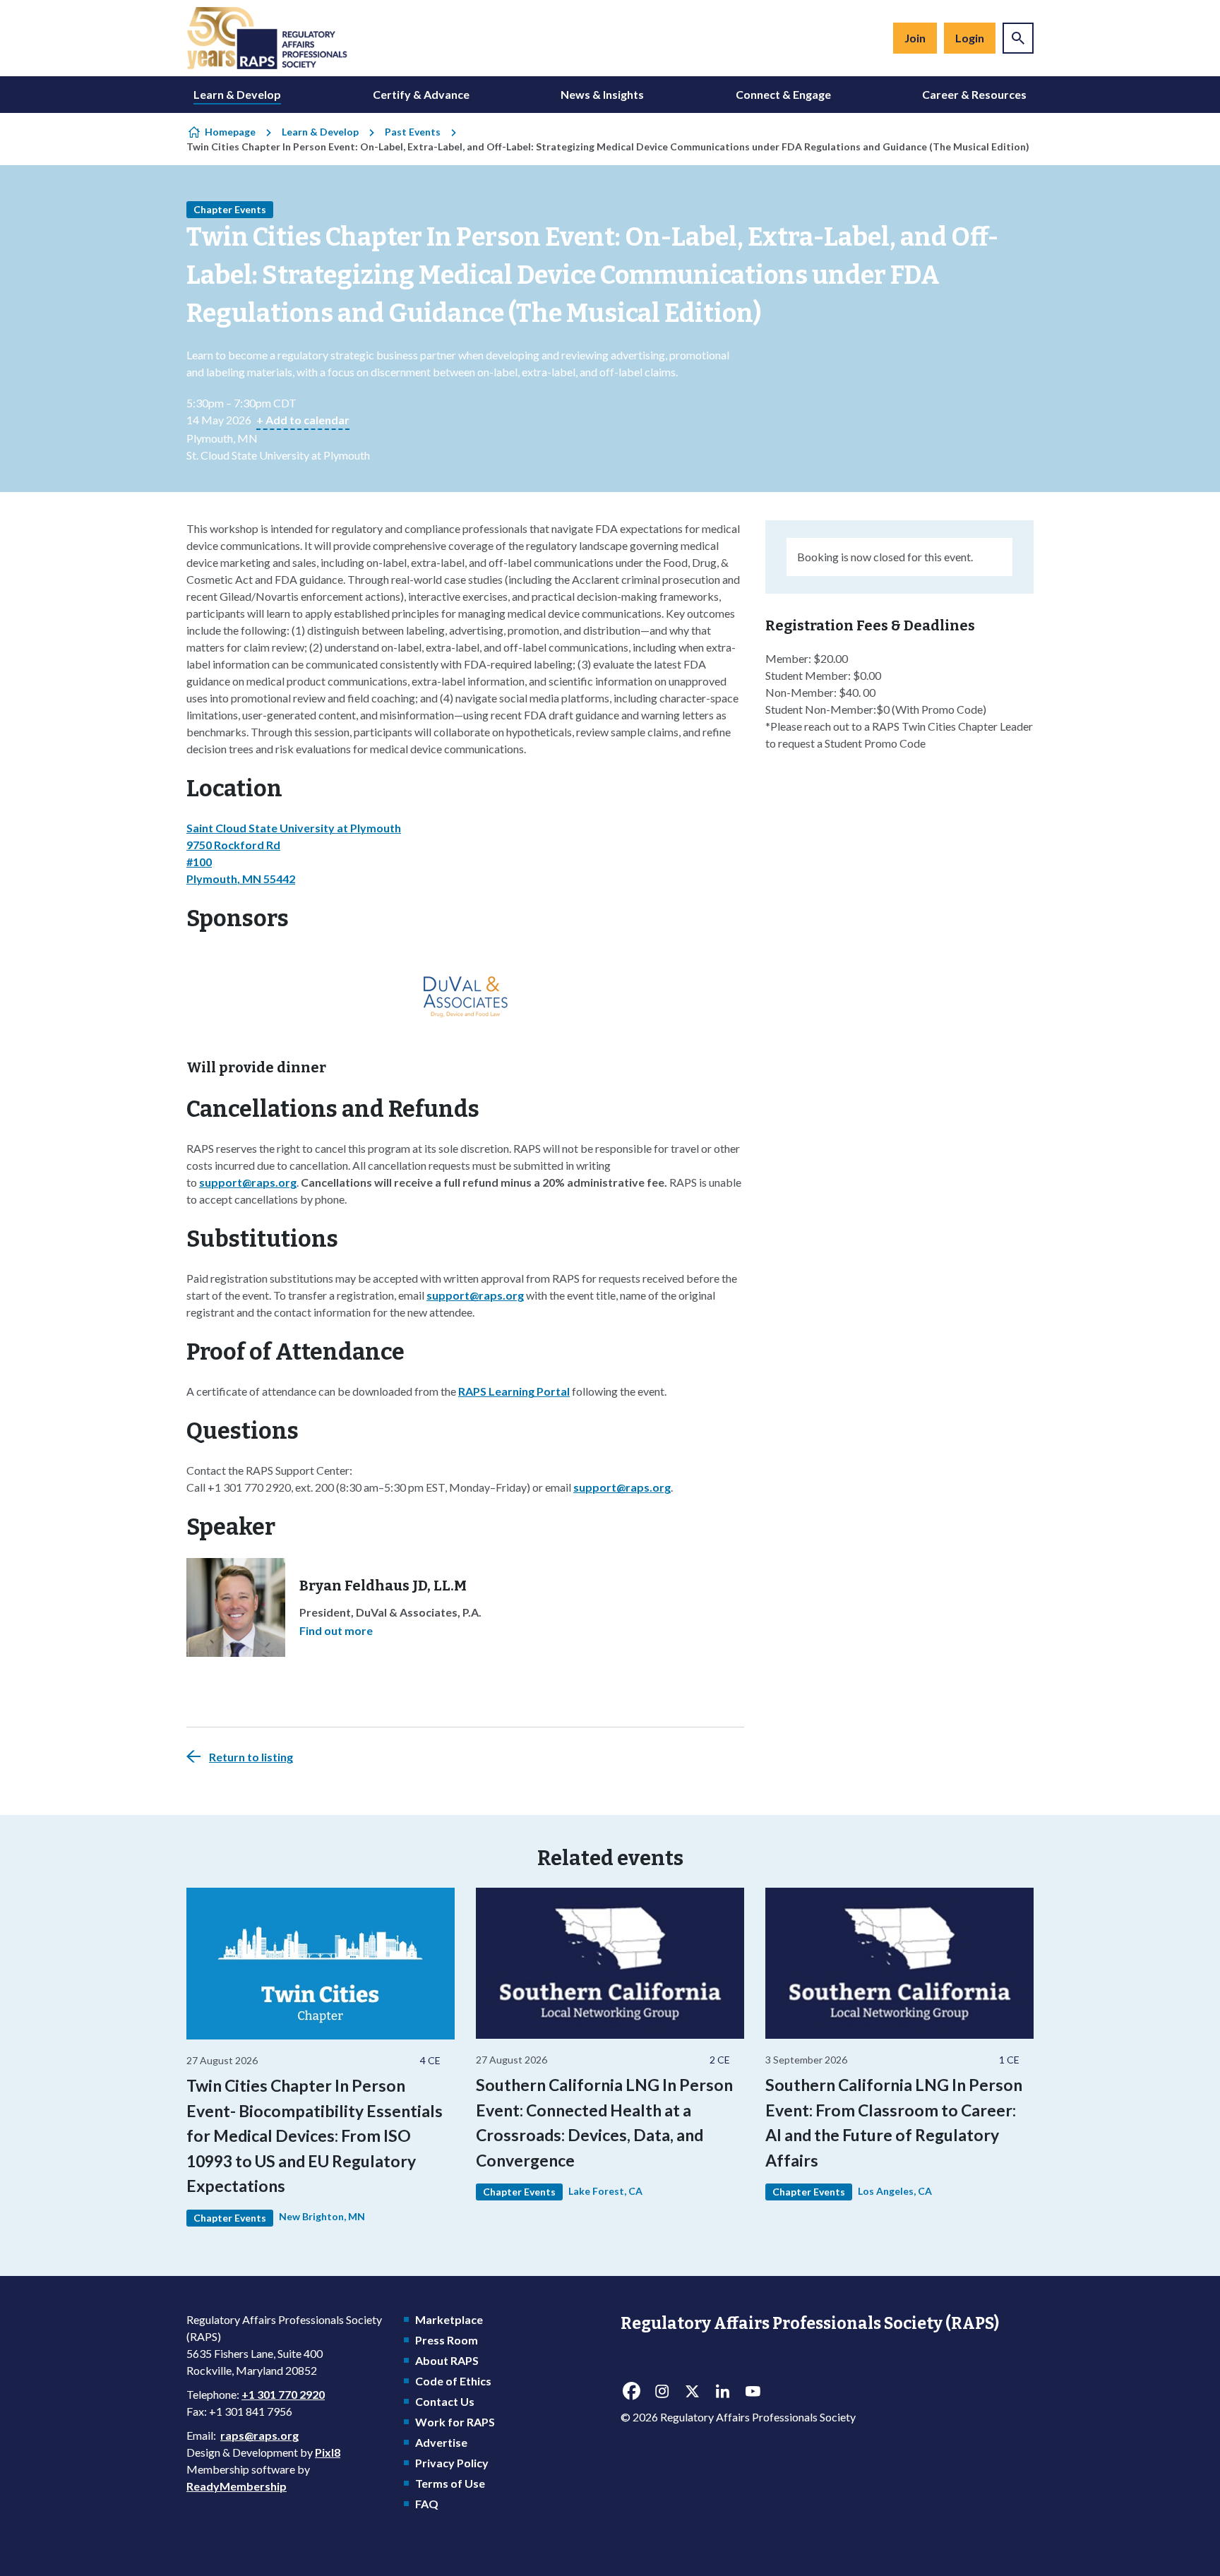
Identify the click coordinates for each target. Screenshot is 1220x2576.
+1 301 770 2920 (283, 2394)
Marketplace (449, 2319)
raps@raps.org (259, 2435)
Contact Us (445, 2401)
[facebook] (631, 2391)
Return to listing (251, 1757)
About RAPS (447, 2360)
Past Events (413, 132)
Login (970, 38)
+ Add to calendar (303, 420)
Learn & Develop (237, 94)
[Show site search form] (1018, 38)
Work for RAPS (455, 2422)
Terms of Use (450, 2483)
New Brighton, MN (322, 2216)
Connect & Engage (783, 94)
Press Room (447, 2340)
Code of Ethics (453, 2381)
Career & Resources (974, 94)
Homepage (230, 132)
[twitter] (692, 2391)
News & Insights (602, 94)
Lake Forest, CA (605, 2191)
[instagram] (662, 2391)
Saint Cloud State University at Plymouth (294, 828)
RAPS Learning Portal (514, 1391)
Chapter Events (230, 209)
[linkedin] (722, 2391)
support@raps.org (248, 1182)
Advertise (441, 2442)
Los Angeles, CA (895, 2191)
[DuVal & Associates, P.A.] (465, 991)
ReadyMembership (237, 2486)
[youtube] (753, 2391)
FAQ (427, 2504)
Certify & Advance (421, 94)
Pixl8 (328, 2452)
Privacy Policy (452, 2463)
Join (915, 38)
